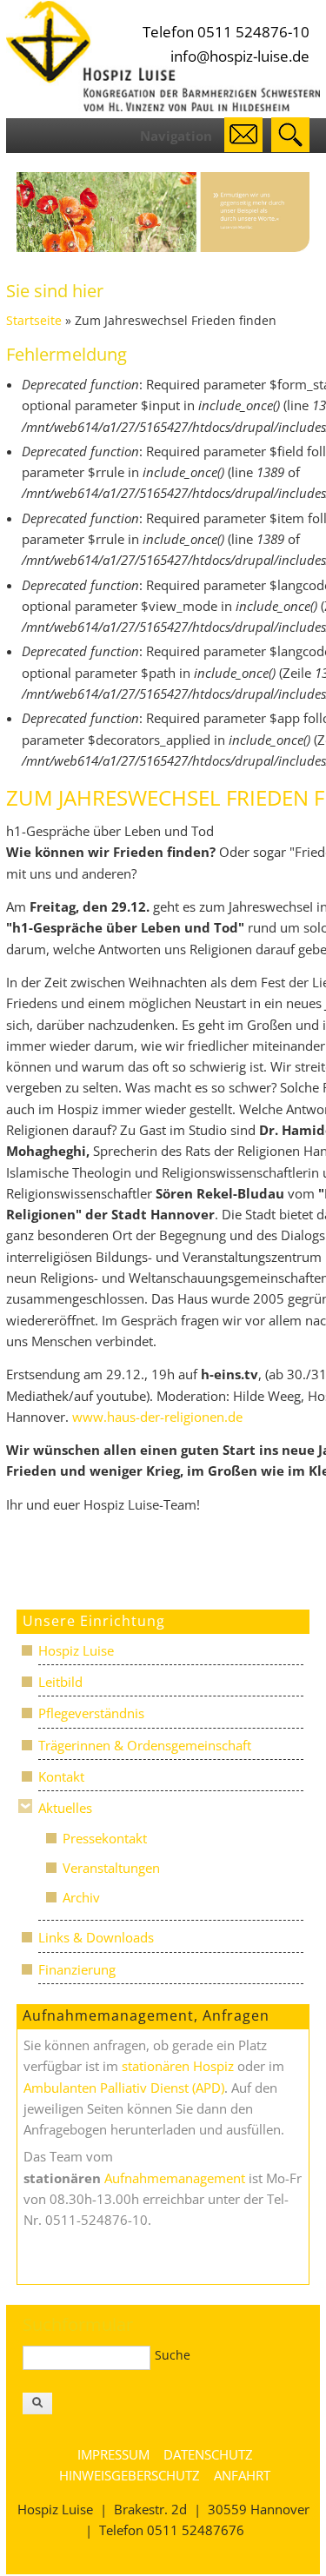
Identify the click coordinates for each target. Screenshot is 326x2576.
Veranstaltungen (111, 1868)
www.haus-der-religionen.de (159, 1417)
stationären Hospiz (178, 2066)
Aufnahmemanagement (175, 2178)
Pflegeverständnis (91, 1713)
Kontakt (61, 1776)
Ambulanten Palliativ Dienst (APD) (124, 2088)
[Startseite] (163, 107)
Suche (173, 2355)
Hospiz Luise (76, 1650)
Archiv (81, 1897)
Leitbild (60, 1682)
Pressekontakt (105, 1838)
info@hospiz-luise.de (240, 56)
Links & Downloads (96, 1937)
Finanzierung (77, 1969)
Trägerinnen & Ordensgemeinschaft (145, 1745)
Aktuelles (65, 1808)
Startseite (34, 321)
